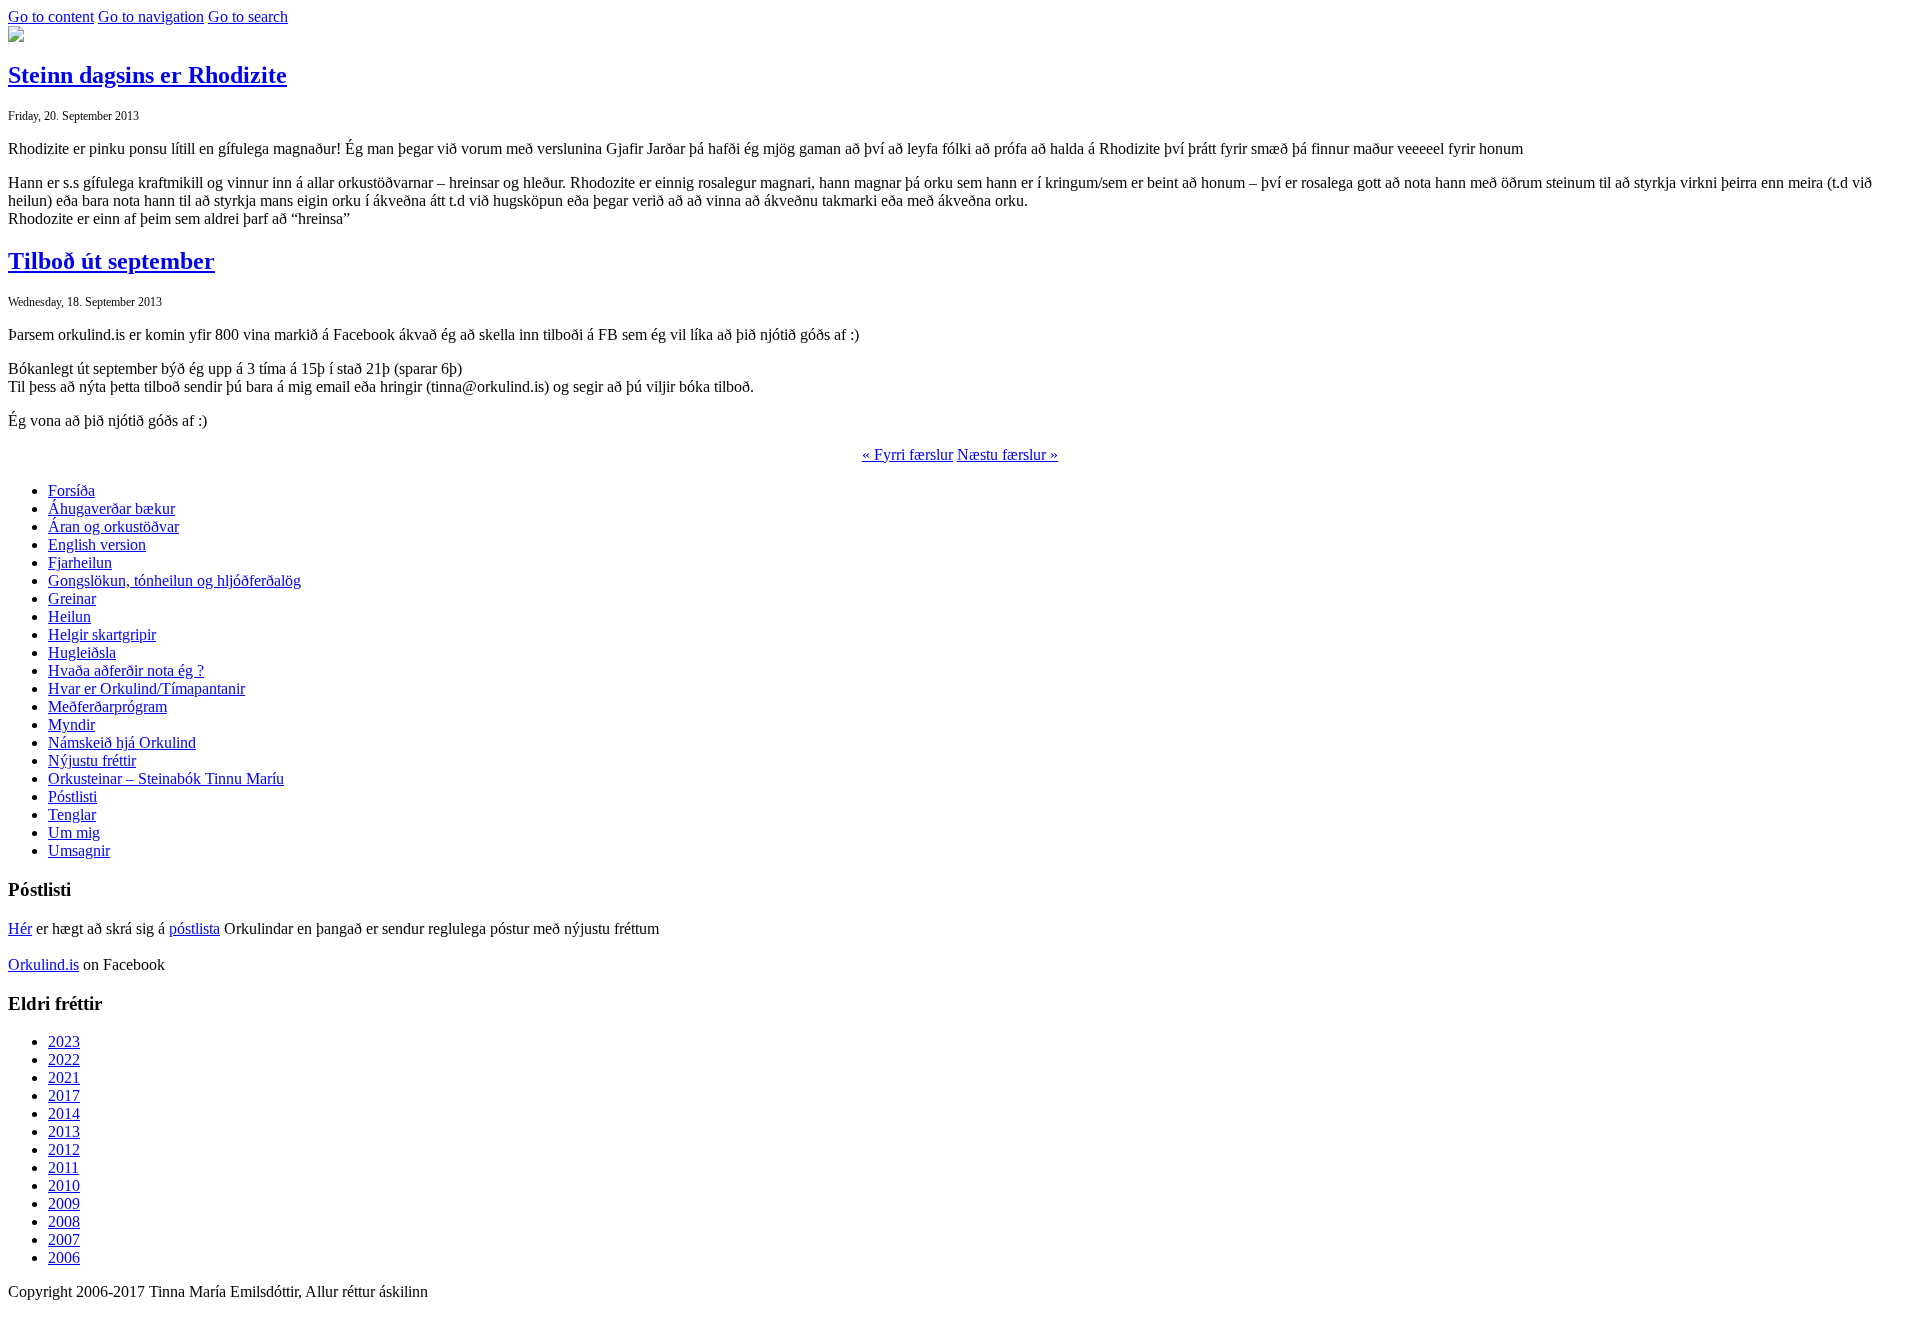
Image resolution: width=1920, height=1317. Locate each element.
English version (97, 544)
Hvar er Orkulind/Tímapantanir (146, 688)
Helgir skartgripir (102, 634)
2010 (64, 1185)
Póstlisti (72, 796)
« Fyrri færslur (907, 454)
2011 (63, 1167)
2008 (64, 1221)
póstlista (194, 928)
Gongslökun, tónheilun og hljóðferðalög (174, 580)
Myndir (71, 724)
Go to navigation (151, 16)
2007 (64, 1239)
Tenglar (72, 814)
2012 (64, 1149)
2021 (64, 1077)
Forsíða (71, 490)
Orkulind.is (43, 964)
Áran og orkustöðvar (113, 526)
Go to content (51, 16)
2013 (64, 1131)
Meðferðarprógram (107, 706)
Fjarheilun (80, 562)
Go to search (248, 16)
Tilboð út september (111, 261)
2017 (64, 1095)
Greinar (72, 598)
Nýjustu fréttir (92, 760)
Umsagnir (79, 850)
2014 (64, 1113)
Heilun (69, 616)
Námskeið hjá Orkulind (122, 742)
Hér (20, 928)
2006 (64, 1257)
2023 (64, 1041)
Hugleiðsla (82, 652)
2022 (64, 1059)
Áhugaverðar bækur (111, 508)
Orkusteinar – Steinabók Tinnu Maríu (166, 778)
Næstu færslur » (1007, 454)
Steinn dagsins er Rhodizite (147, 75)
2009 (64, 1203)
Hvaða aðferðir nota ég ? (126, 670)
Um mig (74, 832)
